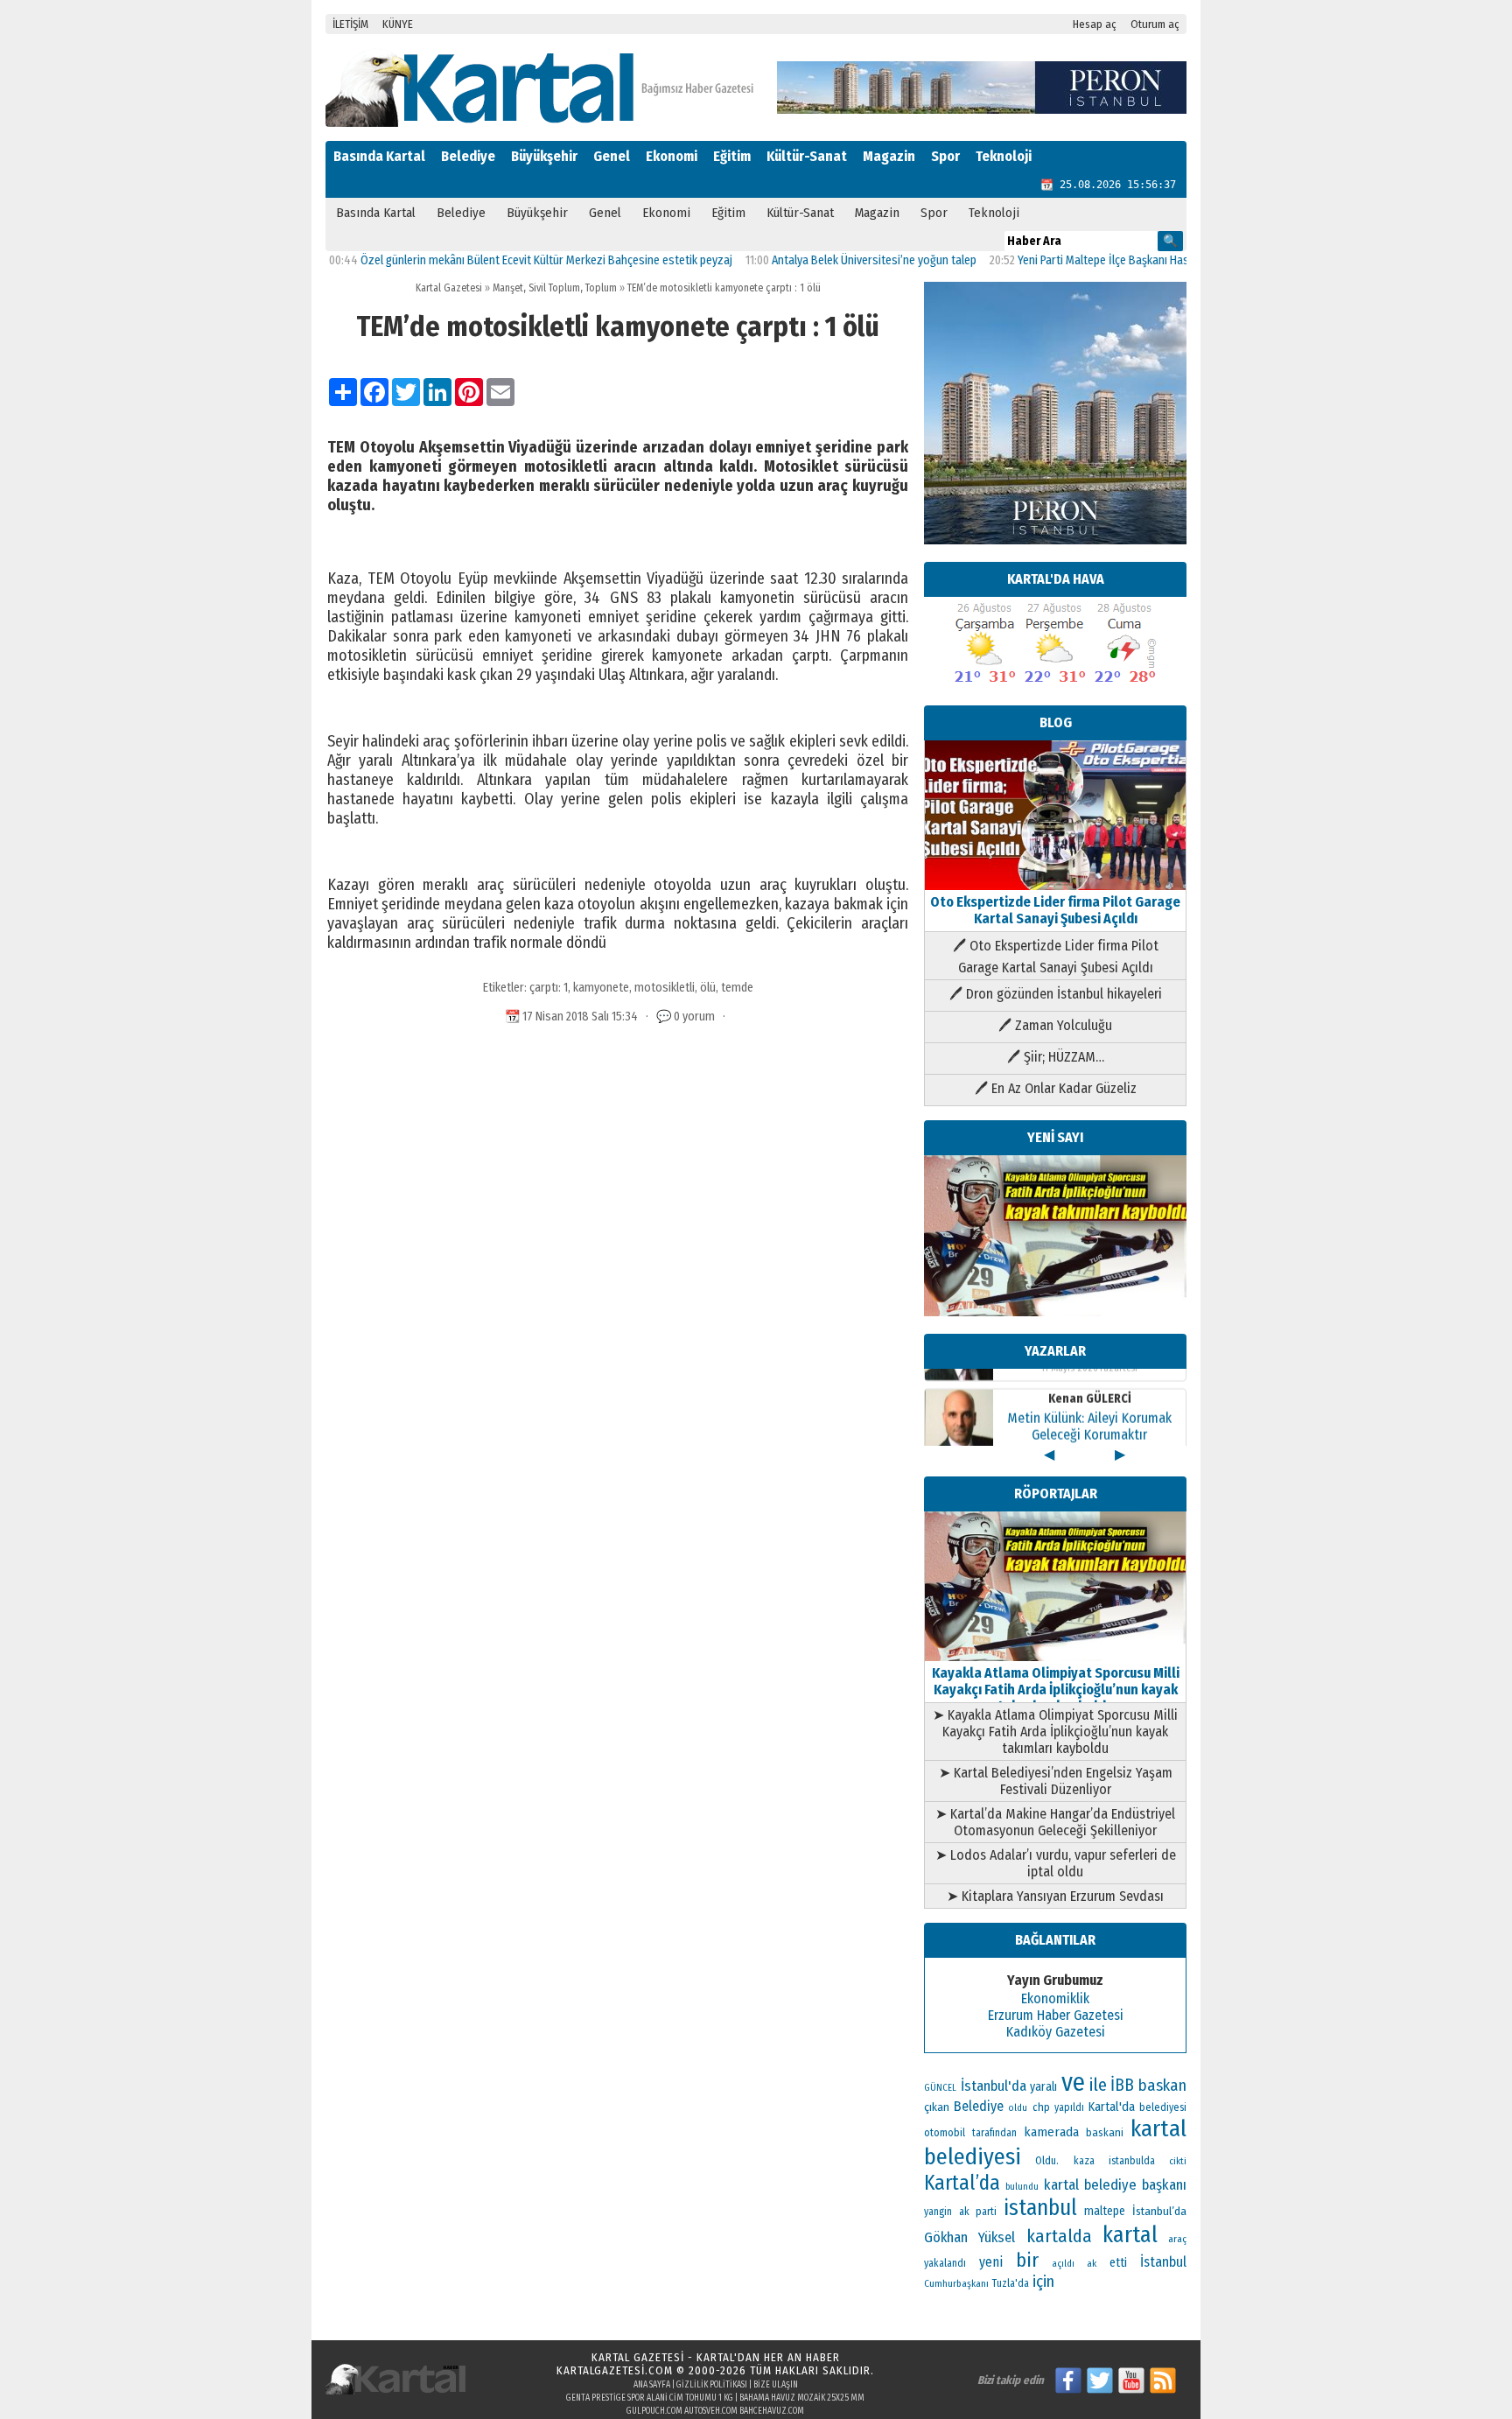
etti (1118, 2263)
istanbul (1040, 2208)
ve (1073, 2082)
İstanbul (1163, 2262)
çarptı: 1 (549, 988)
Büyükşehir (544, 156)
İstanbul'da (994, 2086)
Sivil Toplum (554, 288)
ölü (708, 988)
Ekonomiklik (1055, 1998)
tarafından (994, 2133)
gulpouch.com (654, 2411)
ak (1092, 2263)
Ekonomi (672, 156)
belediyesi (1163, 2107)
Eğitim (732, 156)
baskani (1105, 2132)
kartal (1130, 2235)
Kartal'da (1112, 2107)
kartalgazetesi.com (615, 2370)
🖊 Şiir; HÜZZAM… (1056, 1057)
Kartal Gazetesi (449, 288)
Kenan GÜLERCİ (1090, 1379)
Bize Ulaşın (776, 2385)
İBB (1122, 2085)
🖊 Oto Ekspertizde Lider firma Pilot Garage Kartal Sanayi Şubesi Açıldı (1056, 957)
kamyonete (601, 988)
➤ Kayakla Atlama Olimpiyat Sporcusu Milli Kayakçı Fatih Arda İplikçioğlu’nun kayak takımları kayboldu (1055, 1732)
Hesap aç (1095, 24)
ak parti (978, 2211)
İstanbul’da (1159, 2211)
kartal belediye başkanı (1115, 2184)
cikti (1178, 2161)
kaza (1084, 2161)
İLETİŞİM (350, 24)
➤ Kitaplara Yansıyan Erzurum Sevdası (1055, 1896)
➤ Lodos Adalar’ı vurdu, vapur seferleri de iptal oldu (1056, 1863)
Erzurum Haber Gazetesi (1056, 2015)
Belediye (468, 156)
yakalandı (945, 2263)
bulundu (1022, 2187)
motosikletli (665, 988)
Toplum (601, 288)
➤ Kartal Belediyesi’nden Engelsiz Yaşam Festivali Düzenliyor (1056, 1781)
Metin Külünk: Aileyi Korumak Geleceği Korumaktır (1089, 1406)
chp (1041, 2107)
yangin (938, 2212)
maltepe (1105, 2211)
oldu (1018, 2108)
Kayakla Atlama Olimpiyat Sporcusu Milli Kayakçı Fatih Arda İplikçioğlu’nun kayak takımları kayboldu (1056, 1690)
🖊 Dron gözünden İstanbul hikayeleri (1056, 994)
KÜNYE (398, 24)
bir (1027, 2260)
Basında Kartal (379, 156)
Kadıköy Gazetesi (1056, 2032)
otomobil (945, 2132)
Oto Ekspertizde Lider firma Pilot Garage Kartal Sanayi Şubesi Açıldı (1055, 910)
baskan (1162, 2086)
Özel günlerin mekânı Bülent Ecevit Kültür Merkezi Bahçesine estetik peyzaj (488, 260)
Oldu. (1047, 2160)
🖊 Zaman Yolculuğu (1055, 1025)
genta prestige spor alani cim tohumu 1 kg (650, 2398)
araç (1177, 2239)
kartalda (1059, 2236)
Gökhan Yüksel (969, 2237)
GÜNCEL (940, 2088)
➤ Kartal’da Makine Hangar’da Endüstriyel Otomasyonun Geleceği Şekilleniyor (1055, 1822)
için (1043, 2282)
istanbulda (1132, 2161)
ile (1098, 2085)
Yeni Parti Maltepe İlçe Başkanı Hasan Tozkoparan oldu (1094, 260)
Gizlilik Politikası (712, 2385)
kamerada (1051, 2132)
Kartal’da (962, 2183)
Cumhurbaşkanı (956, 2283)
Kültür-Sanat (807, 156)
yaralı (1043, 2087)
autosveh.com (711, 2411)
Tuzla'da (1011, 2283)
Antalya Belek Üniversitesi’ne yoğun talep (815, 260)
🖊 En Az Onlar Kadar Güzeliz (1056, 1088)
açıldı (1063, 2264)
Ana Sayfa (652, 2385)
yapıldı (1069, 2107)
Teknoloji (1004, 156)
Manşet (508, 288)
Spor (945, 156)
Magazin (889, 156)
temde (737, 988)
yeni (991, 2262)
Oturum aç (1155, 24)
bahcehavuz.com (772, 2411)
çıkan (937, 2107)
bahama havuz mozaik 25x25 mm (802, 2398)
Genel (612, 156)
